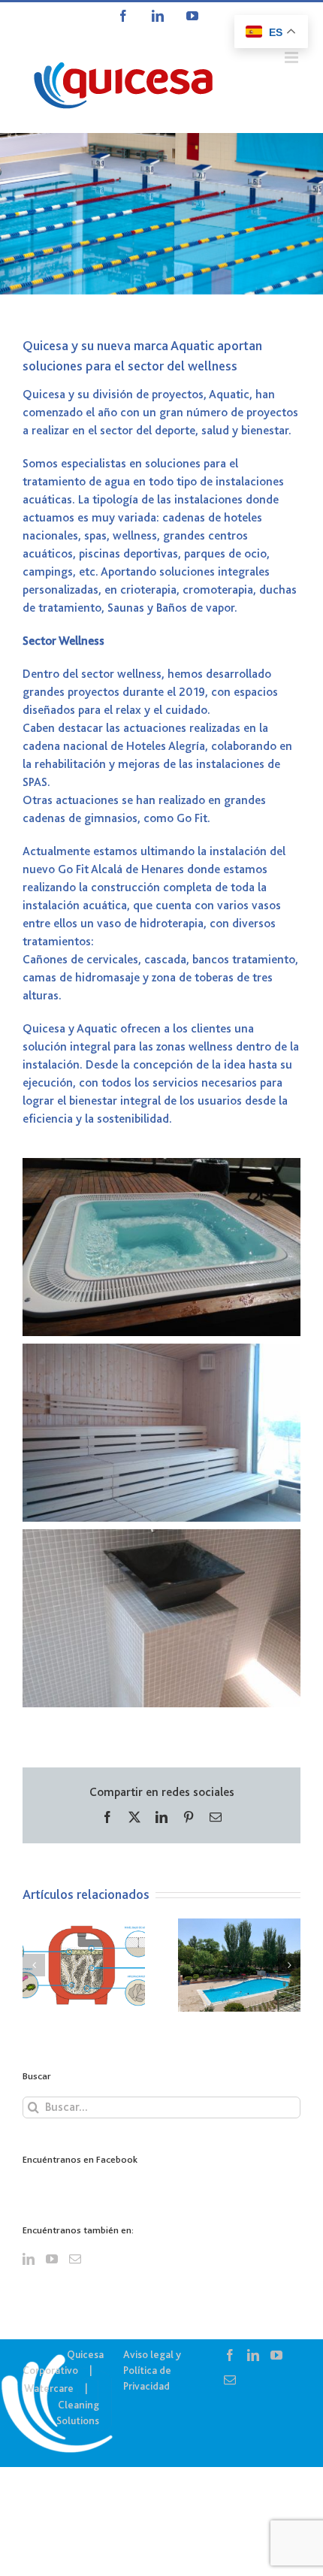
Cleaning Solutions (78, 2413)
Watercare (49, 2388)
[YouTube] (52, 2259)
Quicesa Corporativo (63, 2362)
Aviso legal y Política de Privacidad (152, 2370)
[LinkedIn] (29, 2259)
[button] (34, 1965)
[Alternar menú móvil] (293, 57)
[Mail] (75, 2259)
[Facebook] (230, 2355)
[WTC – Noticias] (161, 214)
